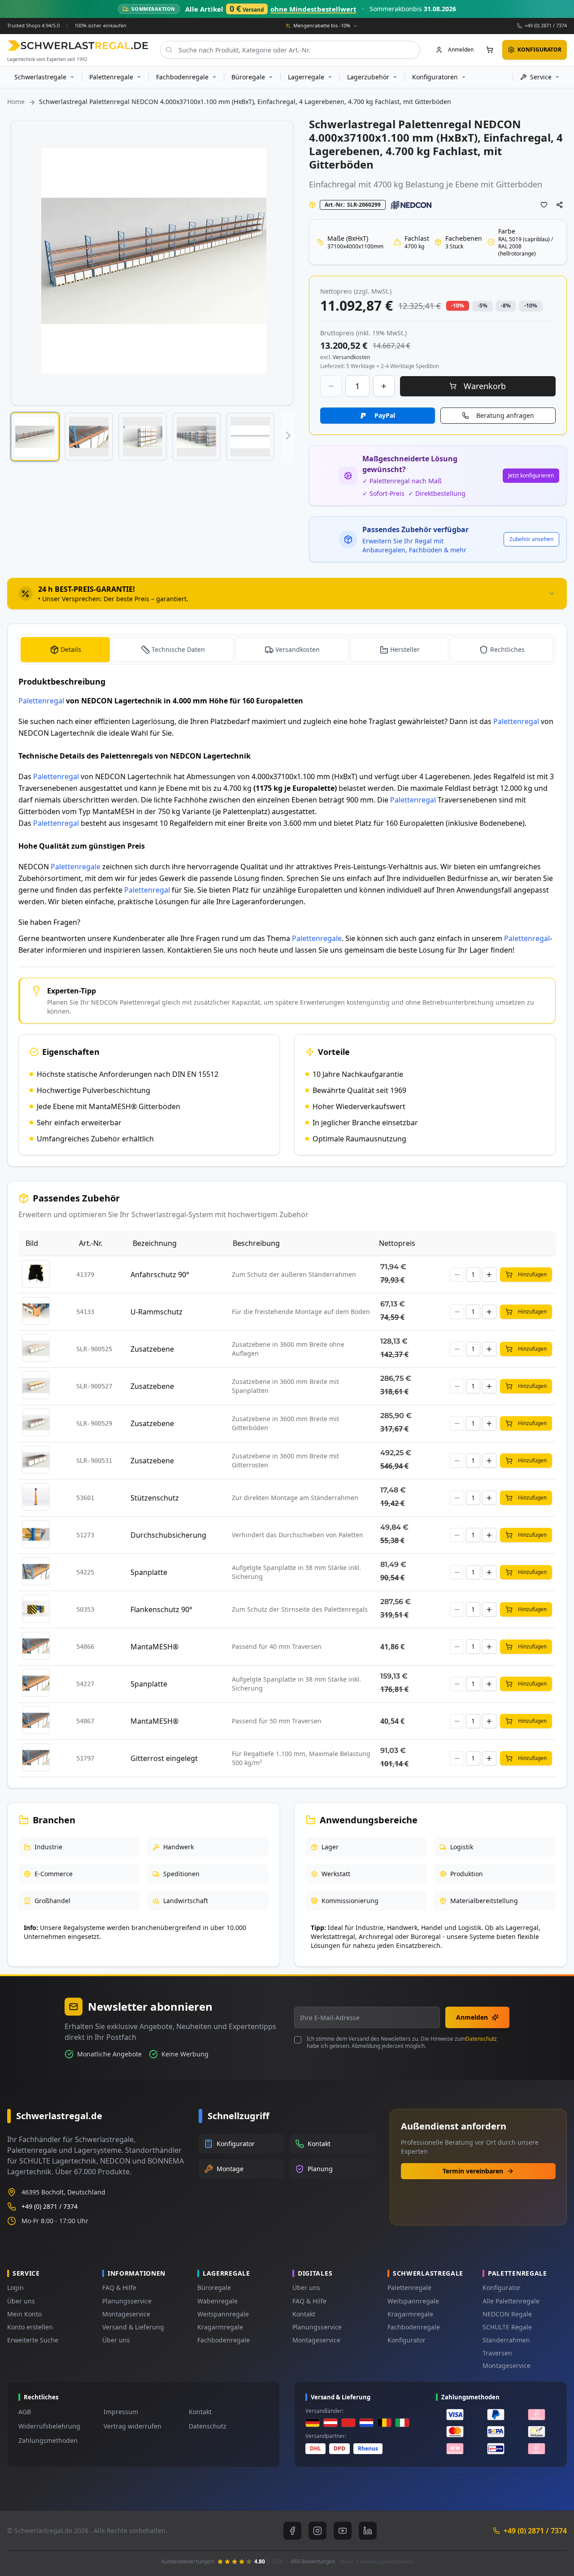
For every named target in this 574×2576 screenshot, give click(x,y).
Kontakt (304, 2314)
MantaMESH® (154, 1647)
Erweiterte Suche (33, 2340)
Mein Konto (24, 2314)
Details (71, 649)
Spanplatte (149, 1572)
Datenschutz (481, 2039)
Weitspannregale (223, 2314)
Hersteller (405, 649)
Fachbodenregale (224, 2340)
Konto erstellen (30, 2327)
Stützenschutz (155, 1498)
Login (15, 2288)
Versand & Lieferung (133, 2327)
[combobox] (290, 50)
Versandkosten (298, 649)
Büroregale (214, 2288)
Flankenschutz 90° (161, 1609)
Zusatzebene (152, 1349)
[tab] (287, 594)
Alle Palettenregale (511, 2301)
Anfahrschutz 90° (160, 1275)
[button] (35, 437)
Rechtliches (507, 649)
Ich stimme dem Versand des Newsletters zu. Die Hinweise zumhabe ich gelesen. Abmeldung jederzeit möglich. (402, 2043)
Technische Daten (178, 649)
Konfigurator (407, 2340)
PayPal (385, 415)
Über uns (21, 2301)
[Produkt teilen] (560, 205)
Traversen (497, 2353)
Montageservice (126, 2314)
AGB (25, 2412)
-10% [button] (458, 306)
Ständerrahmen (506, 2340)
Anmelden (472, 2017)
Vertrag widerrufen (133, 2426)
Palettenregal (41, 701)
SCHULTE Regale (507, 2327)
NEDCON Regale (507, 2314)
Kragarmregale (220, 2327)
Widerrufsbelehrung (49, 2426)
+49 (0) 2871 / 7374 (546, 25)
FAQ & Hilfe (119, 2288)
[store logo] (78, 46)
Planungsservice (127, 2301)
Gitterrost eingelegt (164, 1758)
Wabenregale (217, 2301)
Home (16, 102)
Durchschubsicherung (168, 1535)
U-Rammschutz (157, 1312)
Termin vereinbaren (473, 2171)
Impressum (121, 2412)
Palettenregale (76, 867)
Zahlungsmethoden (48, 2440)
